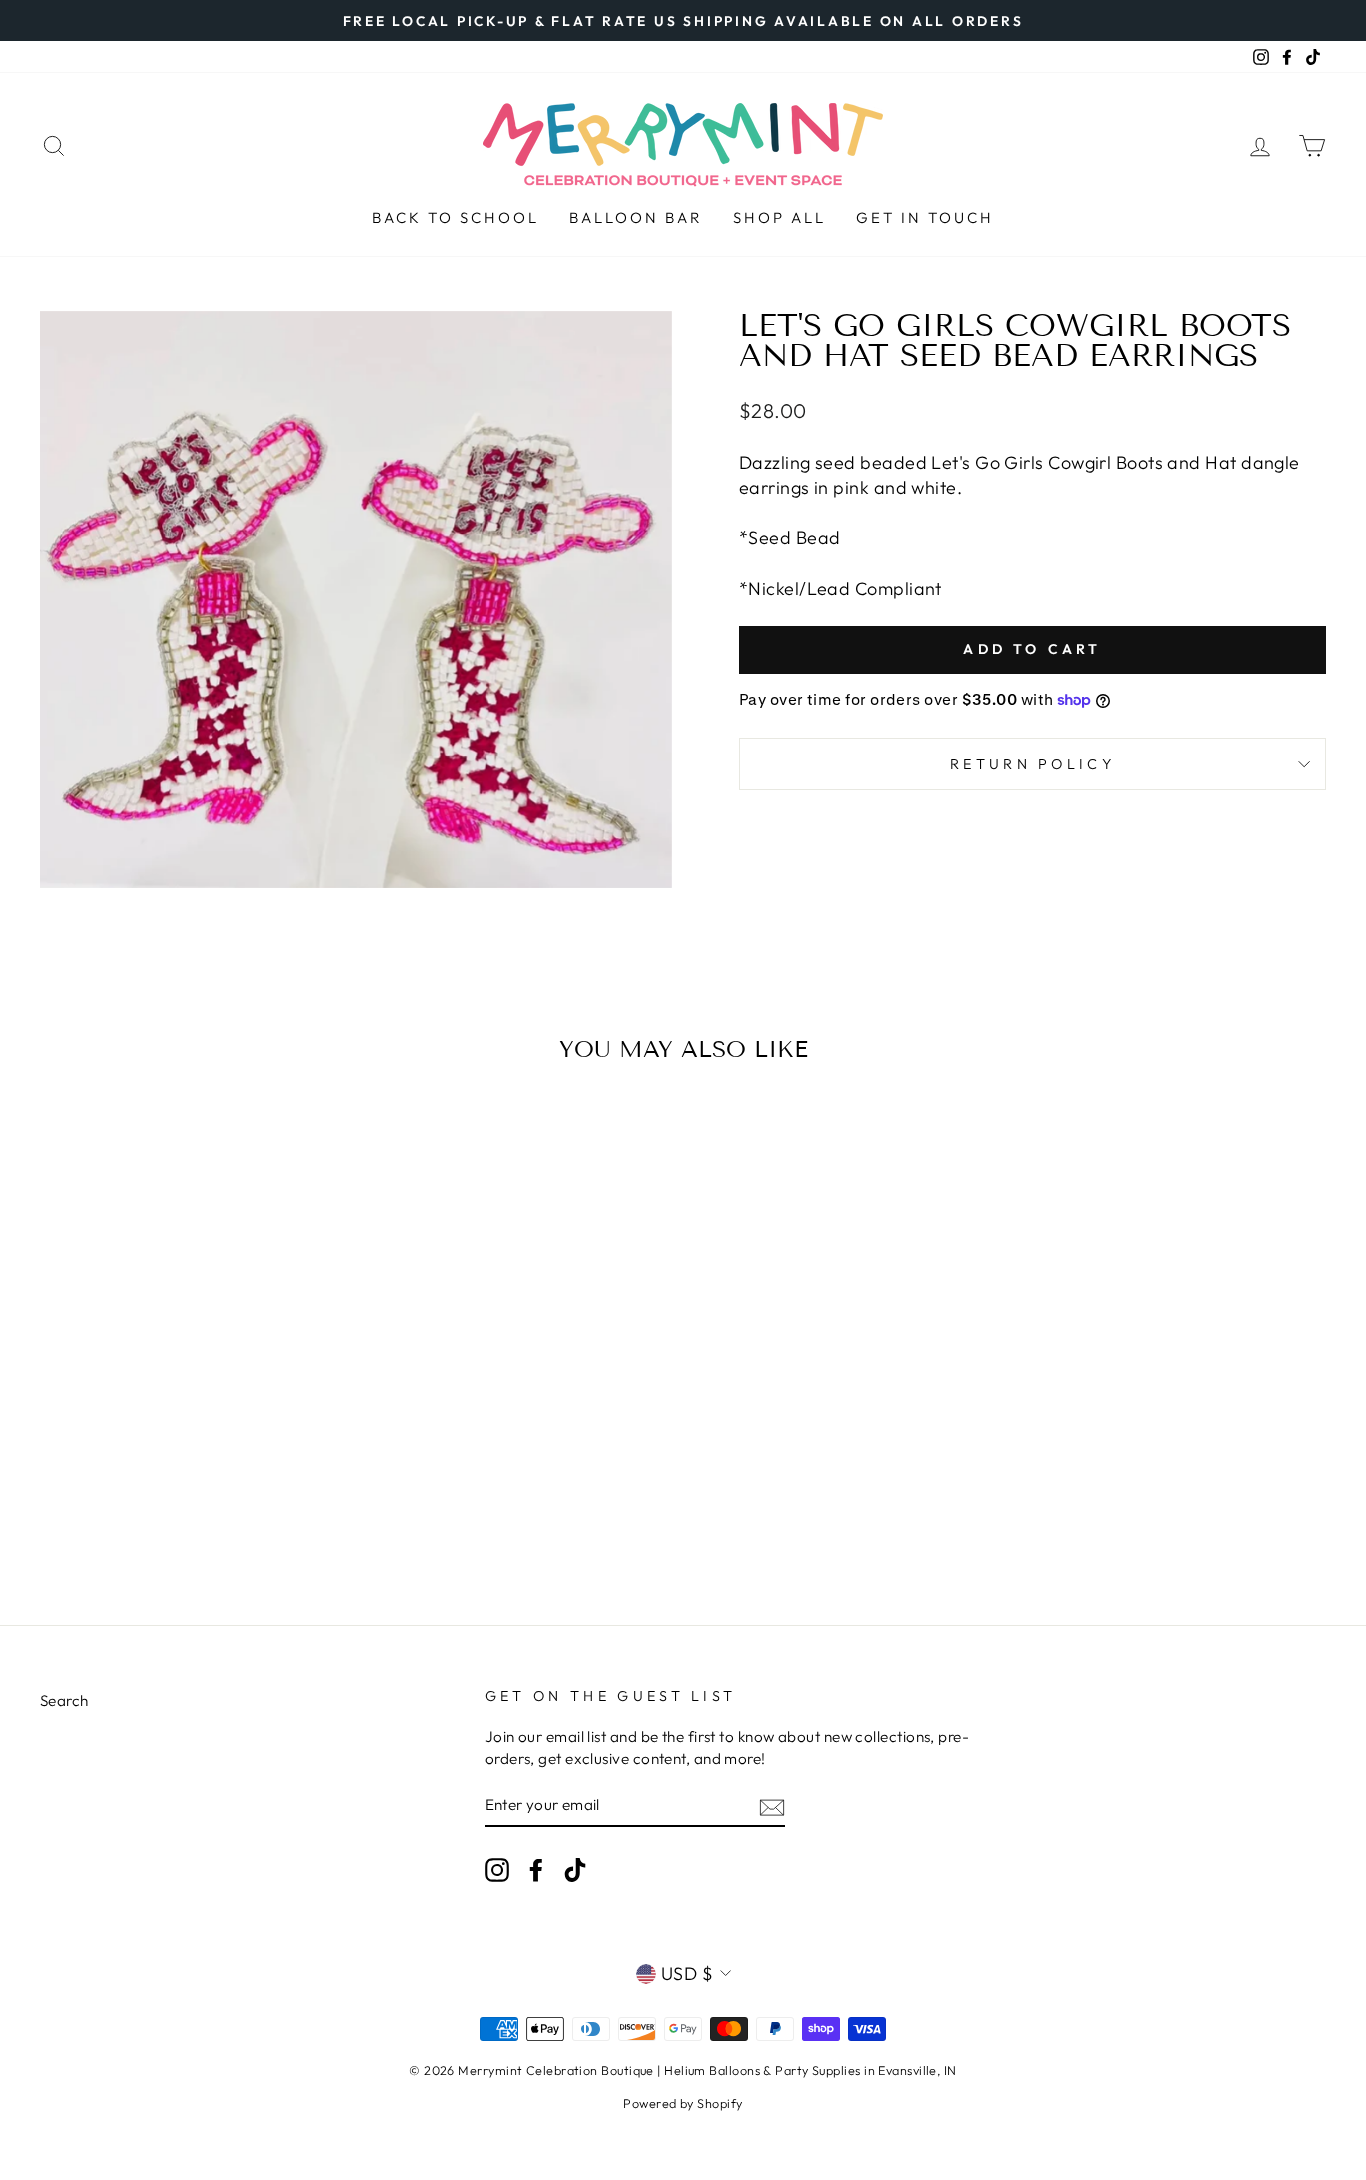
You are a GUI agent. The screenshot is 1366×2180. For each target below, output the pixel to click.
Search (64, 1700)
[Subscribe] (772, 1805)
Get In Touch (925, 217)
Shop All (779, 217)
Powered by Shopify (682, 2103)
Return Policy (1032, 764)
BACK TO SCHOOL (455, 217)
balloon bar (636, 217)
